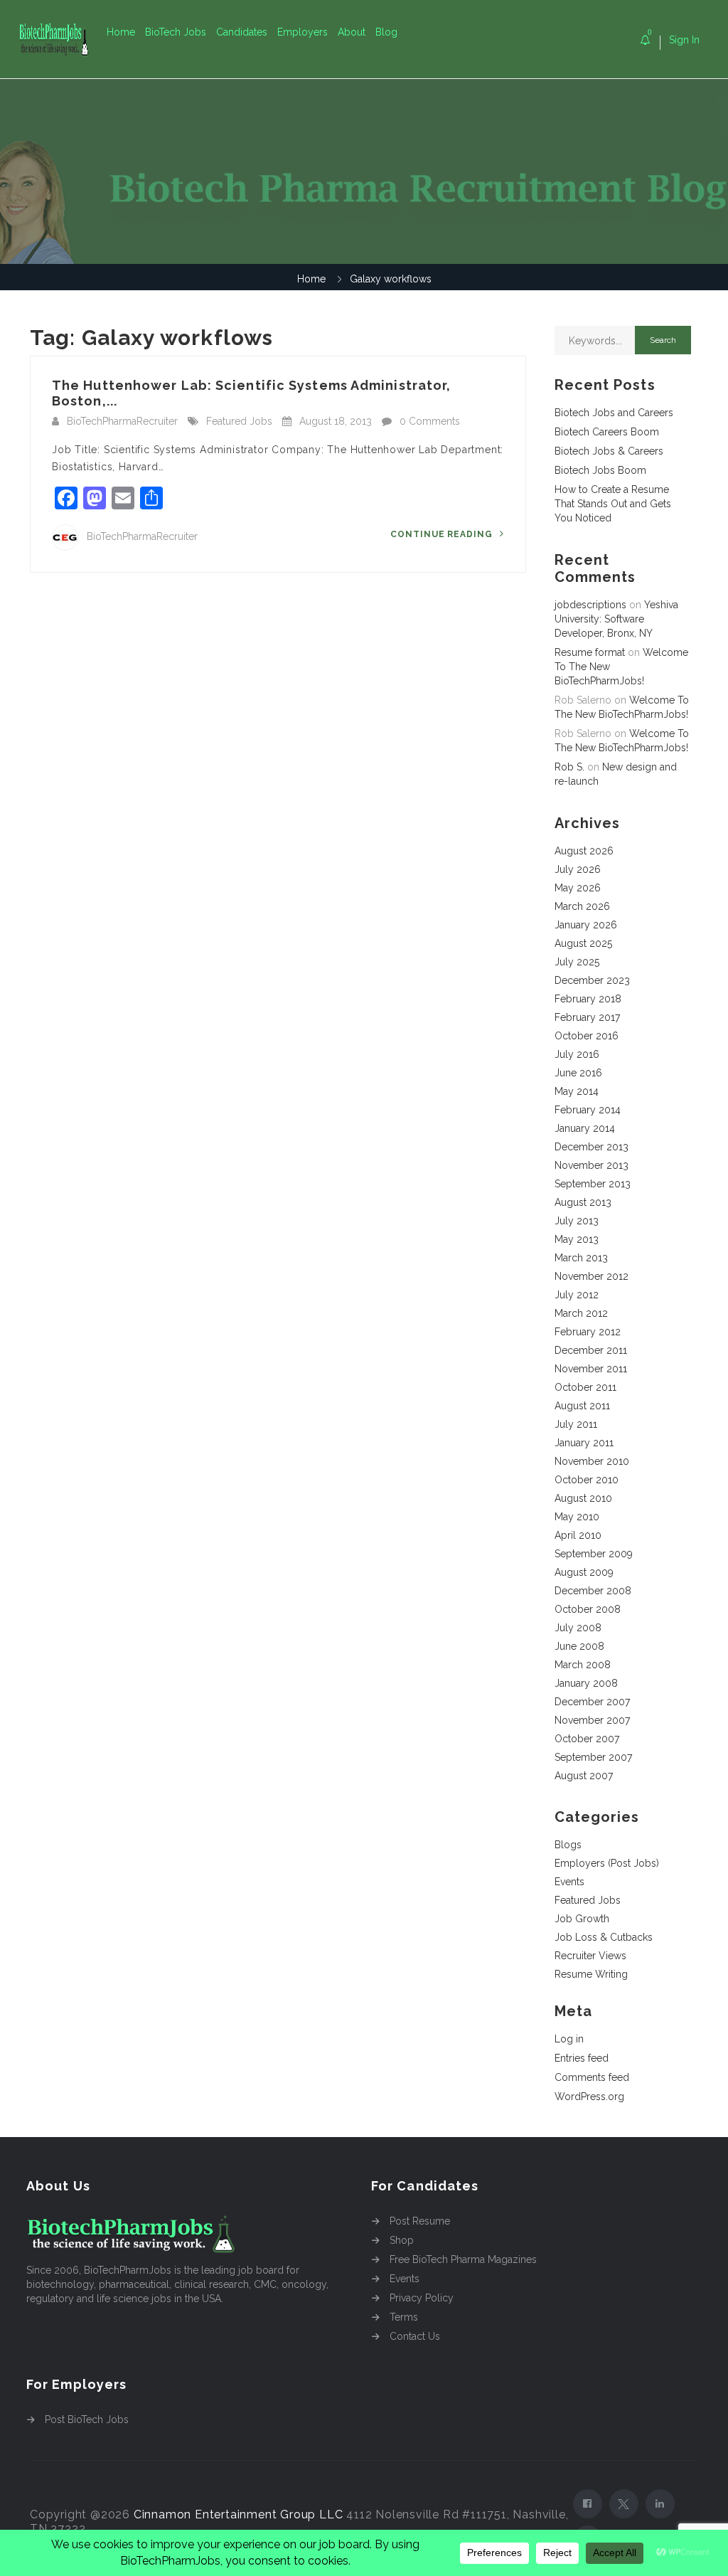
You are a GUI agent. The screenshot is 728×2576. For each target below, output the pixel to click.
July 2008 (578, 1628)
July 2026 (578, 869)
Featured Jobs (239, 421)
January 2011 (584, 1443)
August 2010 (583, 1498)
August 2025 (583, 943)
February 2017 (587, 1017)
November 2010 (592, 1461)
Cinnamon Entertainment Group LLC (239, 2514)
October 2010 (587, 1480)
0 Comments (430, 421)
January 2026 (586, 925)
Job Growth (582, 1919)
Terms (404, 2317)
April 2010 (578, 1535)
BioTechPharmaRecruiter (122, 421)
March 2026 (582, 906)
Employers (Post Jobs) (607, 1863)
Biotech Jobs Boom (600, 470)
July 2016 (577, 1054)
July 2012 (577, 1295)
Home (121, 32)
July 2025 (577, 962)
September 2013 (593, 1184)
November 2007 (592, 1720)
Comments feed (592, 2077)
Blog (386, 32)
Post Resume (420, 2221)
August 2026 (584, 851)
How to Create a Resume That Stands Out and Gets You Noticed (613, 504)
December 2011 (591, 1350)
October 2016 (587, 1036)
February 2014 (588, 1110)
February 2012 (588, 1332)
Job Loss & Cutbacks (604, 1937)
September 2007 (593, 1757)
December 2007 (592, 1702)
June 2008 (579, 1646)
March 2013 (581, 1258)
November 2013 (591, 1165)
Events (569, 1882)
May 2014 (577, 1091)
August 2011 (582, 1406)
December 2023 (592, 980)
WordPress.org (589, 2097)
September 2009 (594, 1554)
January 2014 (585, 1128)
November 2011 (591, 1369)
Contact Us (415, 2336)
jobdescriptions (590, 605)
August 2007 (584, 1776)
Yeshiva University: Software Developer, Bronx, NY (616, 619)
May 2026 (578, 888)
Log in (569, 2039)
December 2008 (593, 1591)
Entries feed (582, 2058)
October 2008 (588, 1609)
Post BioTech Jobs (87, 2419)
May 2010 (577, 1517)
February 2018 (588, 999)
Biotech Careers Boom (607, 432)
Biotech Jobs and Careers (614, 413)
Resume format (590, 652)
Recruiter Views (590, 1956)
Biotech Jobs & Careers (609, 451)
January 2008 (586, 1683)
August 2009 (584, 1572)
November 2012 (591, 1276)
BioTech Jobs (176, 32)
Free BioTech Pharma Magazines (463, 2259)
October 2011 (585, 1387)
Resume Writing (591, 1974)
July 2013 (577, 1221)
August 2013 (583, 1202)
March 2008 (583, 1665)
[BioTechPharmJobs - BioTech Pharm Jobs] (62, 39)
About (352, 32)
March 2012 (581, 1313)
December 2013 (591, 1147)
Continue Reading (443, 534)
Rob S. (569, 767)
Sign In (684, 40)
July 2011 (576, 1424)
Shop (402, 2240)
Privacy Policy (422, 2298)
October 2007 (587, 1739)
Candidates (242, 32)
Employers (303, 32)
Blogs (568, 1845)
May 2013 (577, 1239)
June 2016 (578, 1073)
